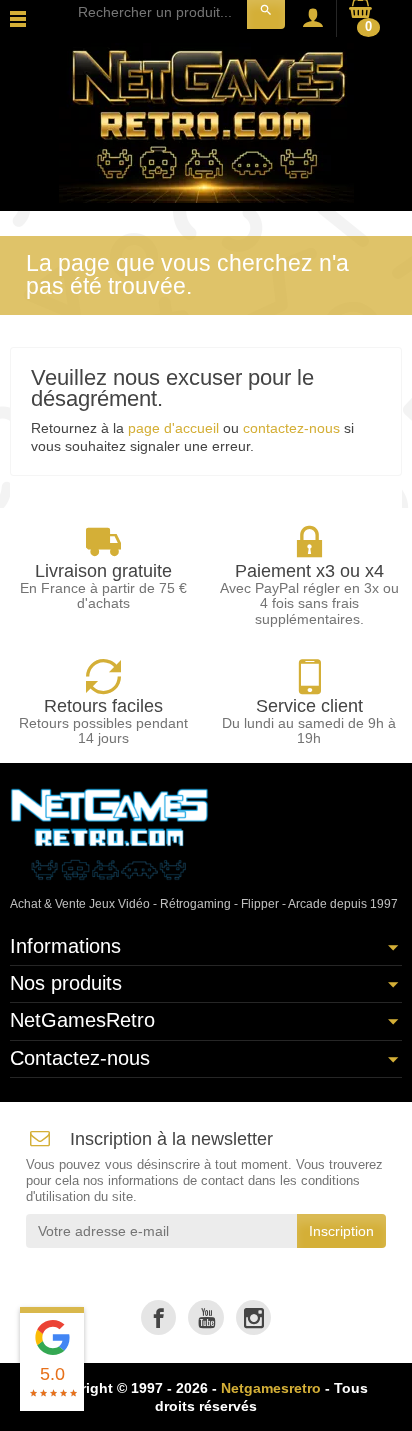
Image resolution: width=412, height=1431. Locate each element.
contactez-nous (291, 428)
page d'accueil (173, 428)
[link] (158, 1317)
